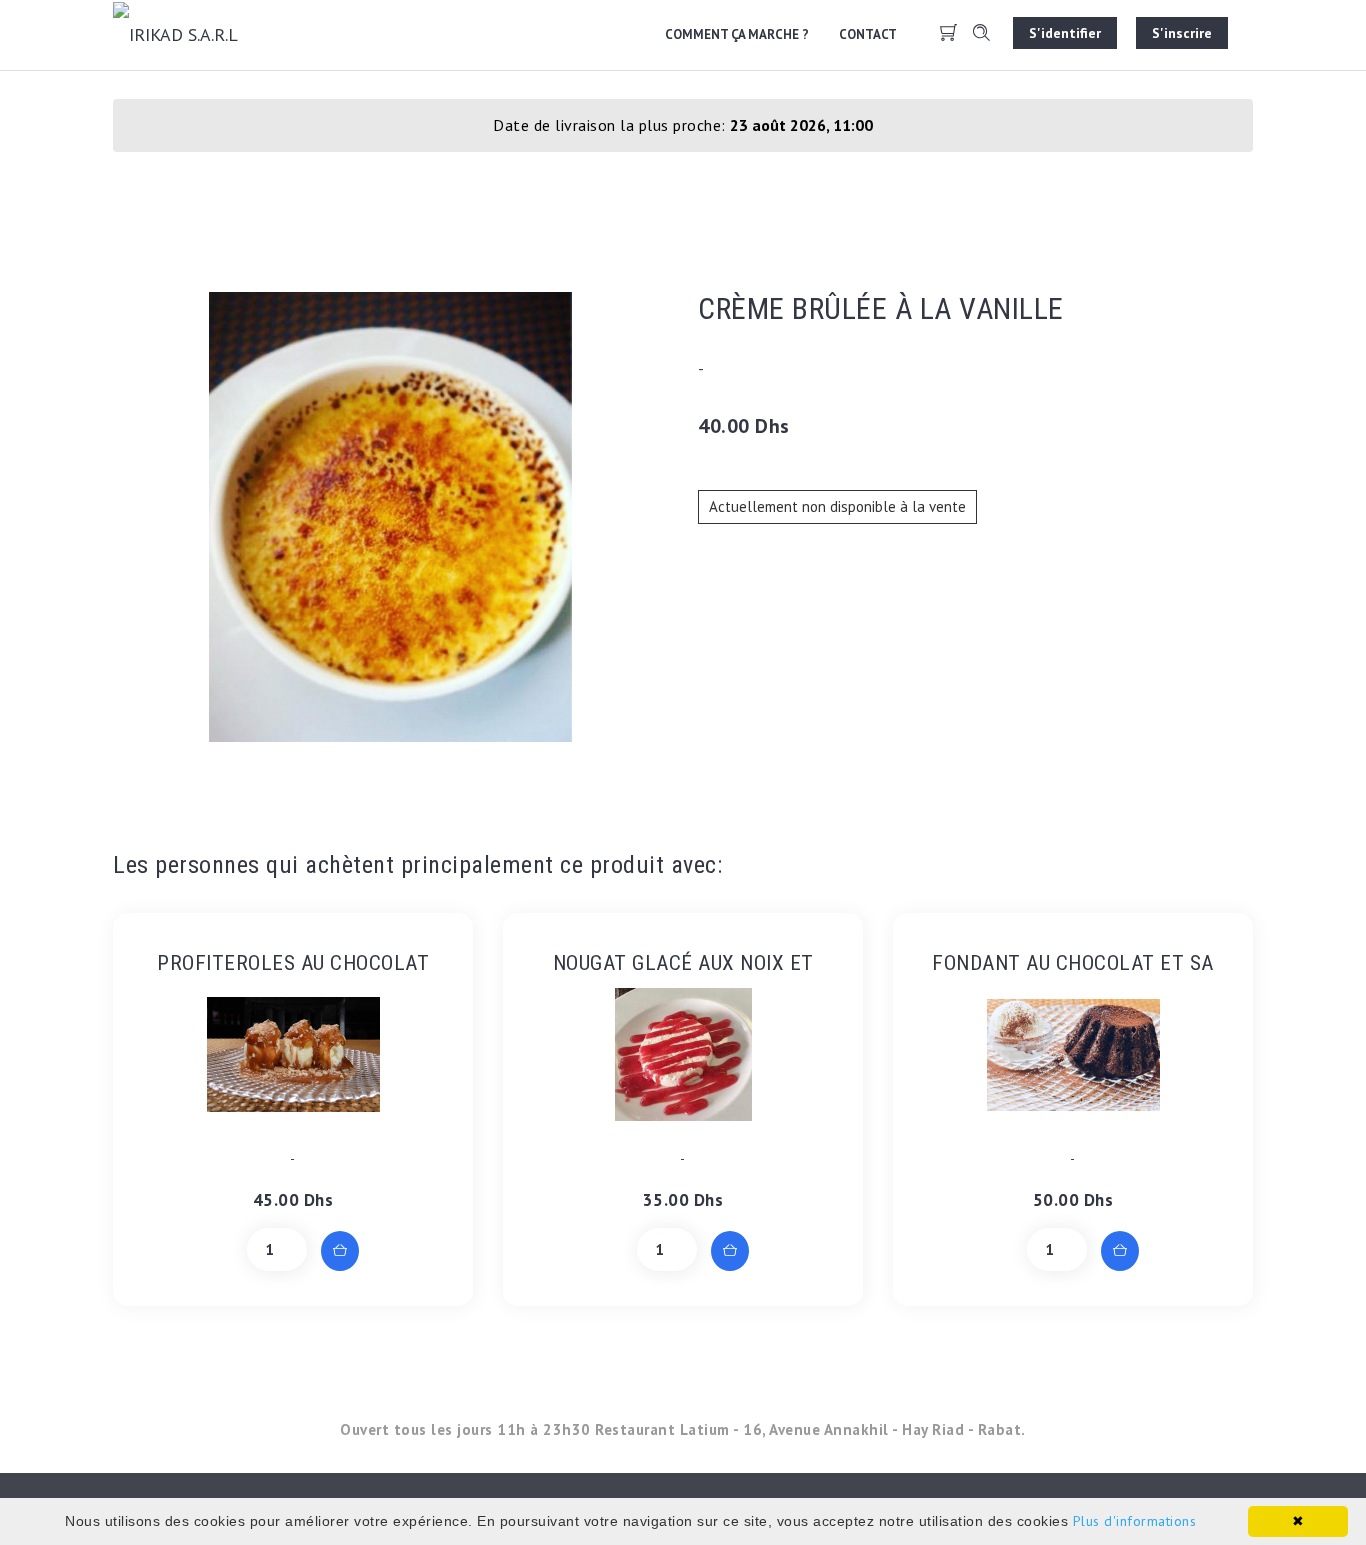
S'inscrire (1182, 33)
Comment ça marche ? (737, 34)
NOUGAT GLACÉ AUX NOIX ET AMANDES (683, 964)
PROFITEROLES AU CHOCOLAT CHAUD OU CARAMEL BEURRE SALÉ (293, 964)
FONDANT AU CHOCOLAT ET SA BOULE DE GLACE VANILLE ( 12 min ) (1073, 964)
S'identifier (1065, 33)
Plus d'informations (1135, 1521)
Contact (868, 34)
